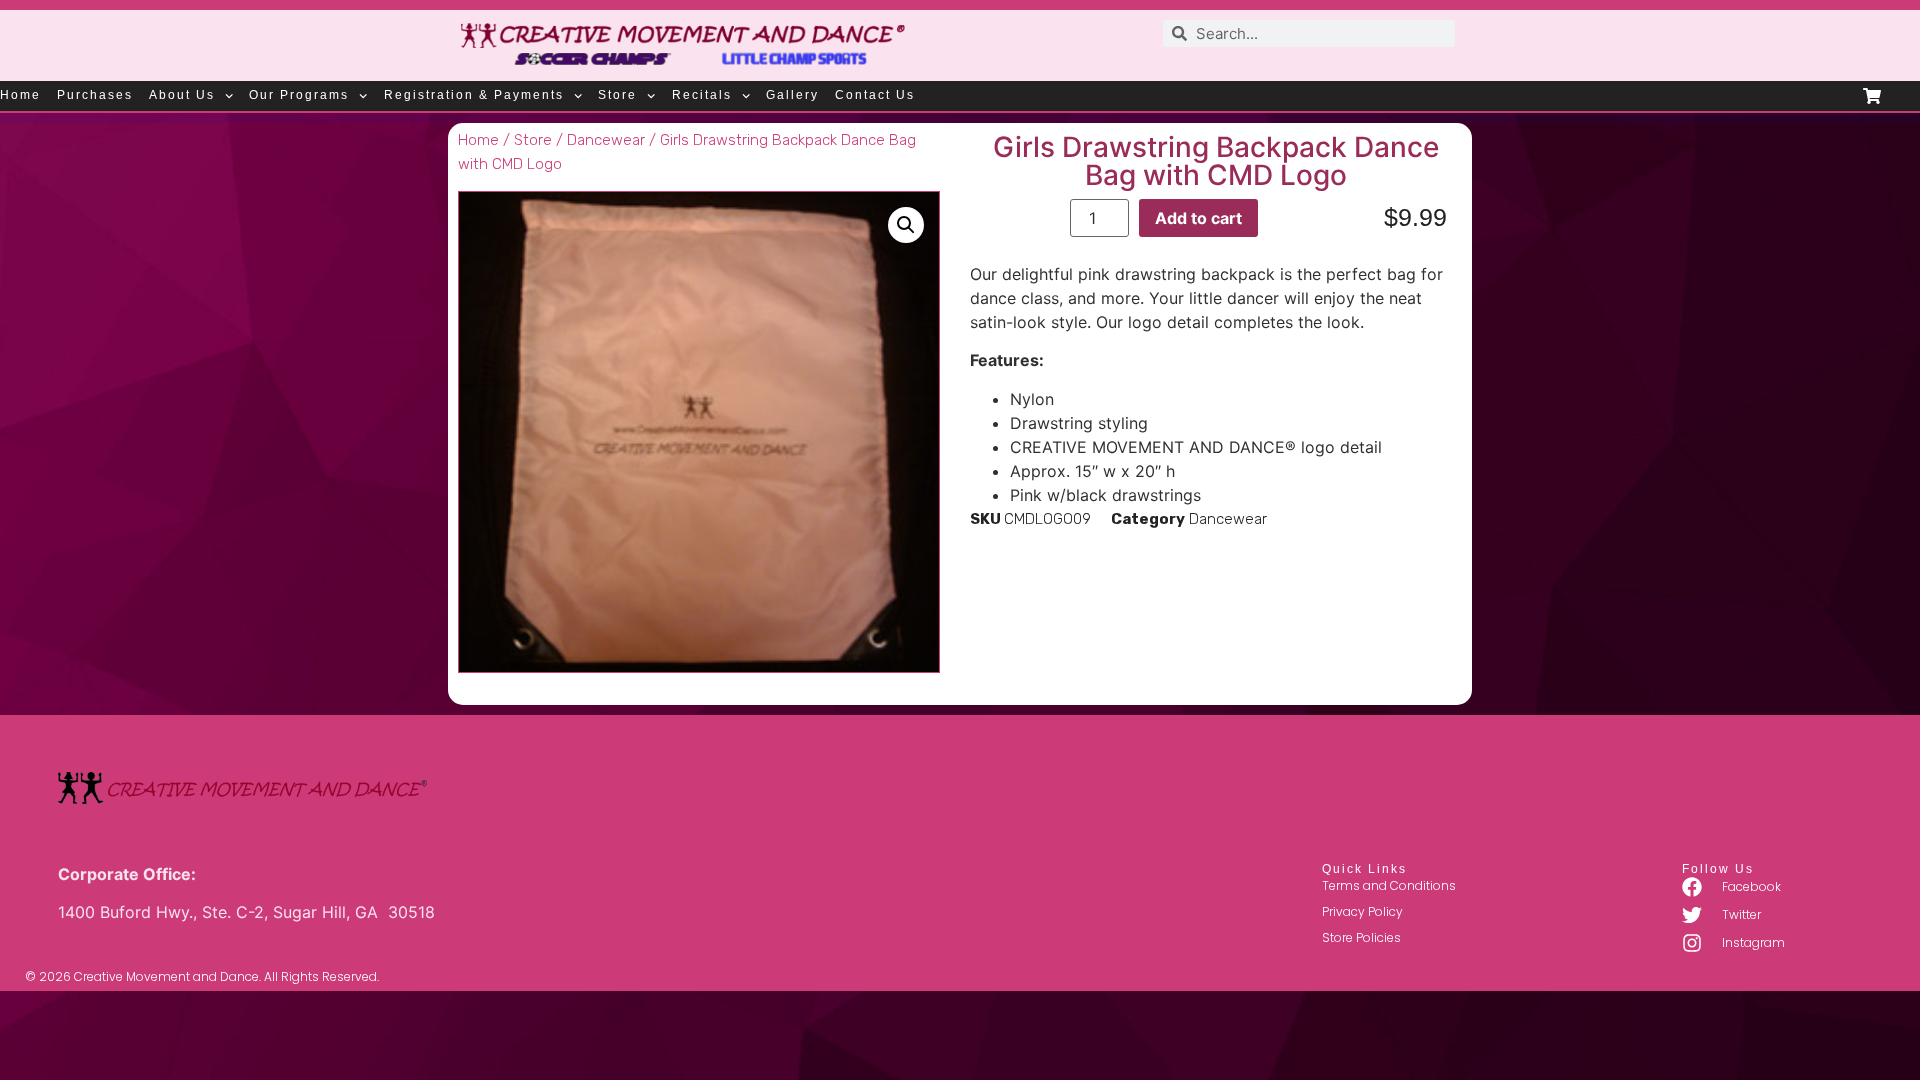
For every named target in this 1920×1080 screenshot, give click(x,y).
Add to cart (1198, 218)
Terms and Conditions (1389, 885)
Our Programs (299, 95)
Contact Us (875, 95)
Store (617, 95)
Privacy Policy (1362, 911)
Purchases (95, 95)
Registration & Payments (474, 95)
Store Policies (1361, 937)
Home (20, 95)
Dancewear (606, 140)
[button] (906, 225)
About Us (182, 95)
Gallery (792, 95)
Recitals (702, 95)
